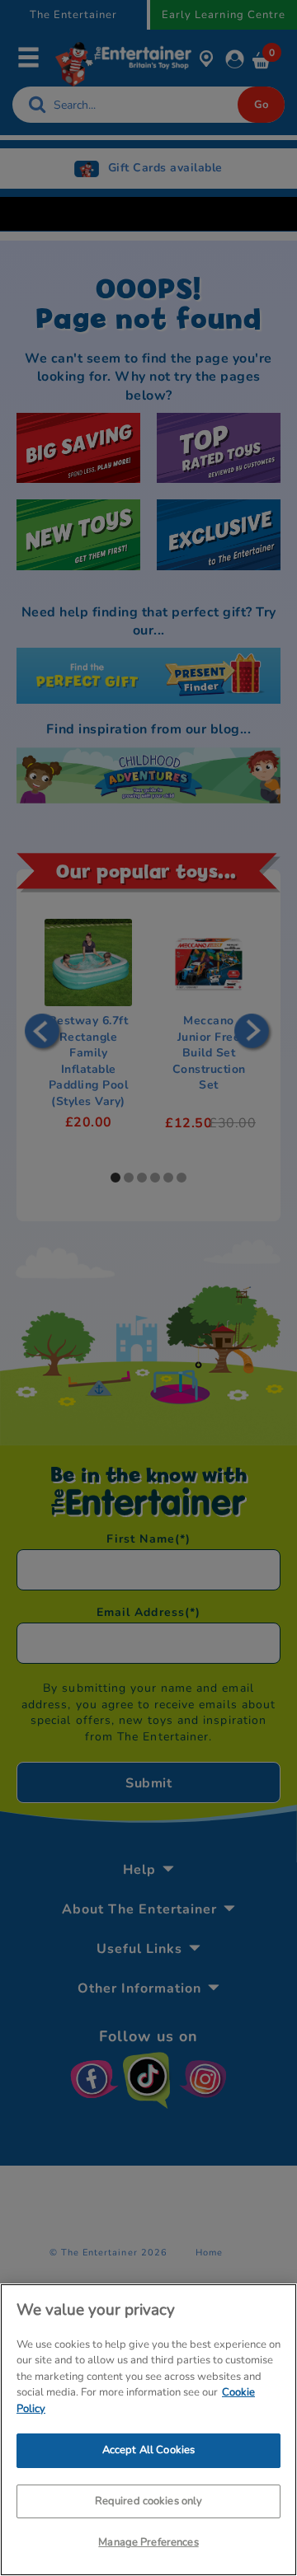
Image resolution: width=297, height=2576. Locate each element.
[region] (148, 2430)
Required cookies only (149, 2501)
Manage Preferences (148, 2542)
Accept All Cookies (148, 2450)
